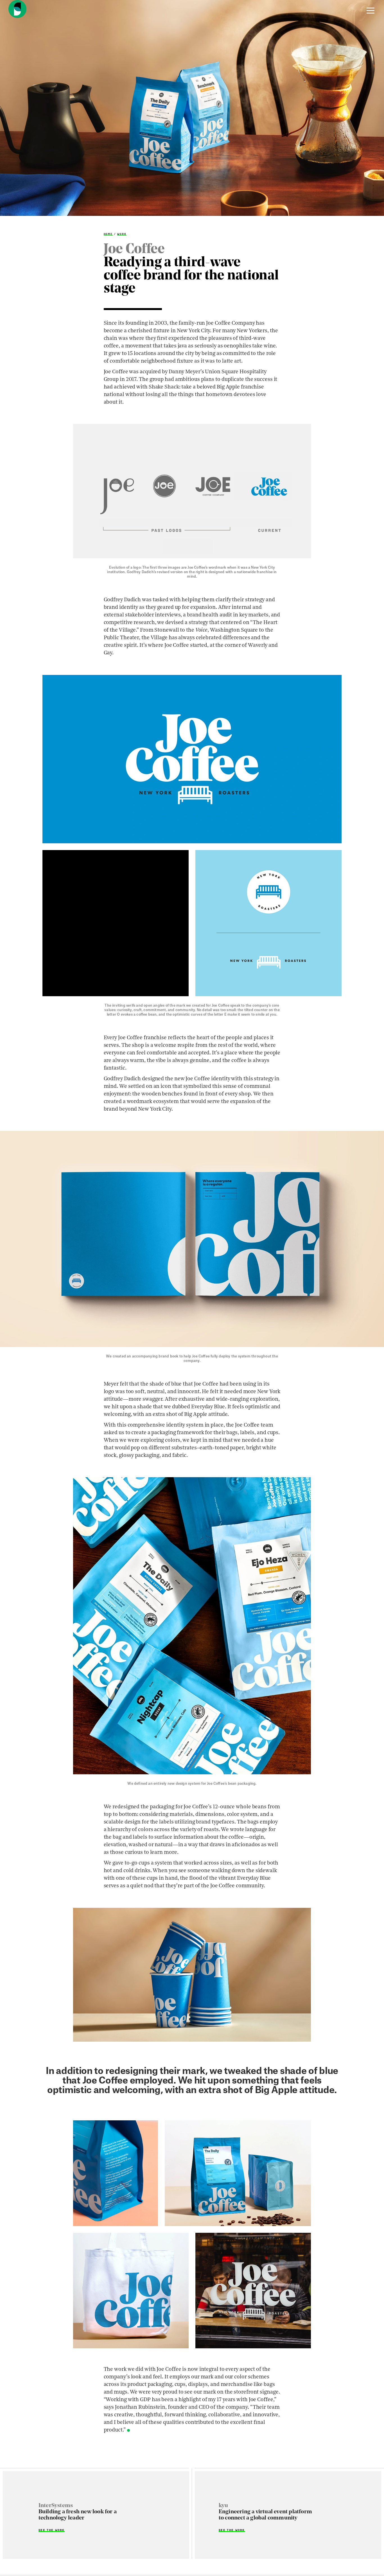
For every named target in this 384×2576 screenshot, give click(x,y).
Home (108, 234)
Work (122, 234)
